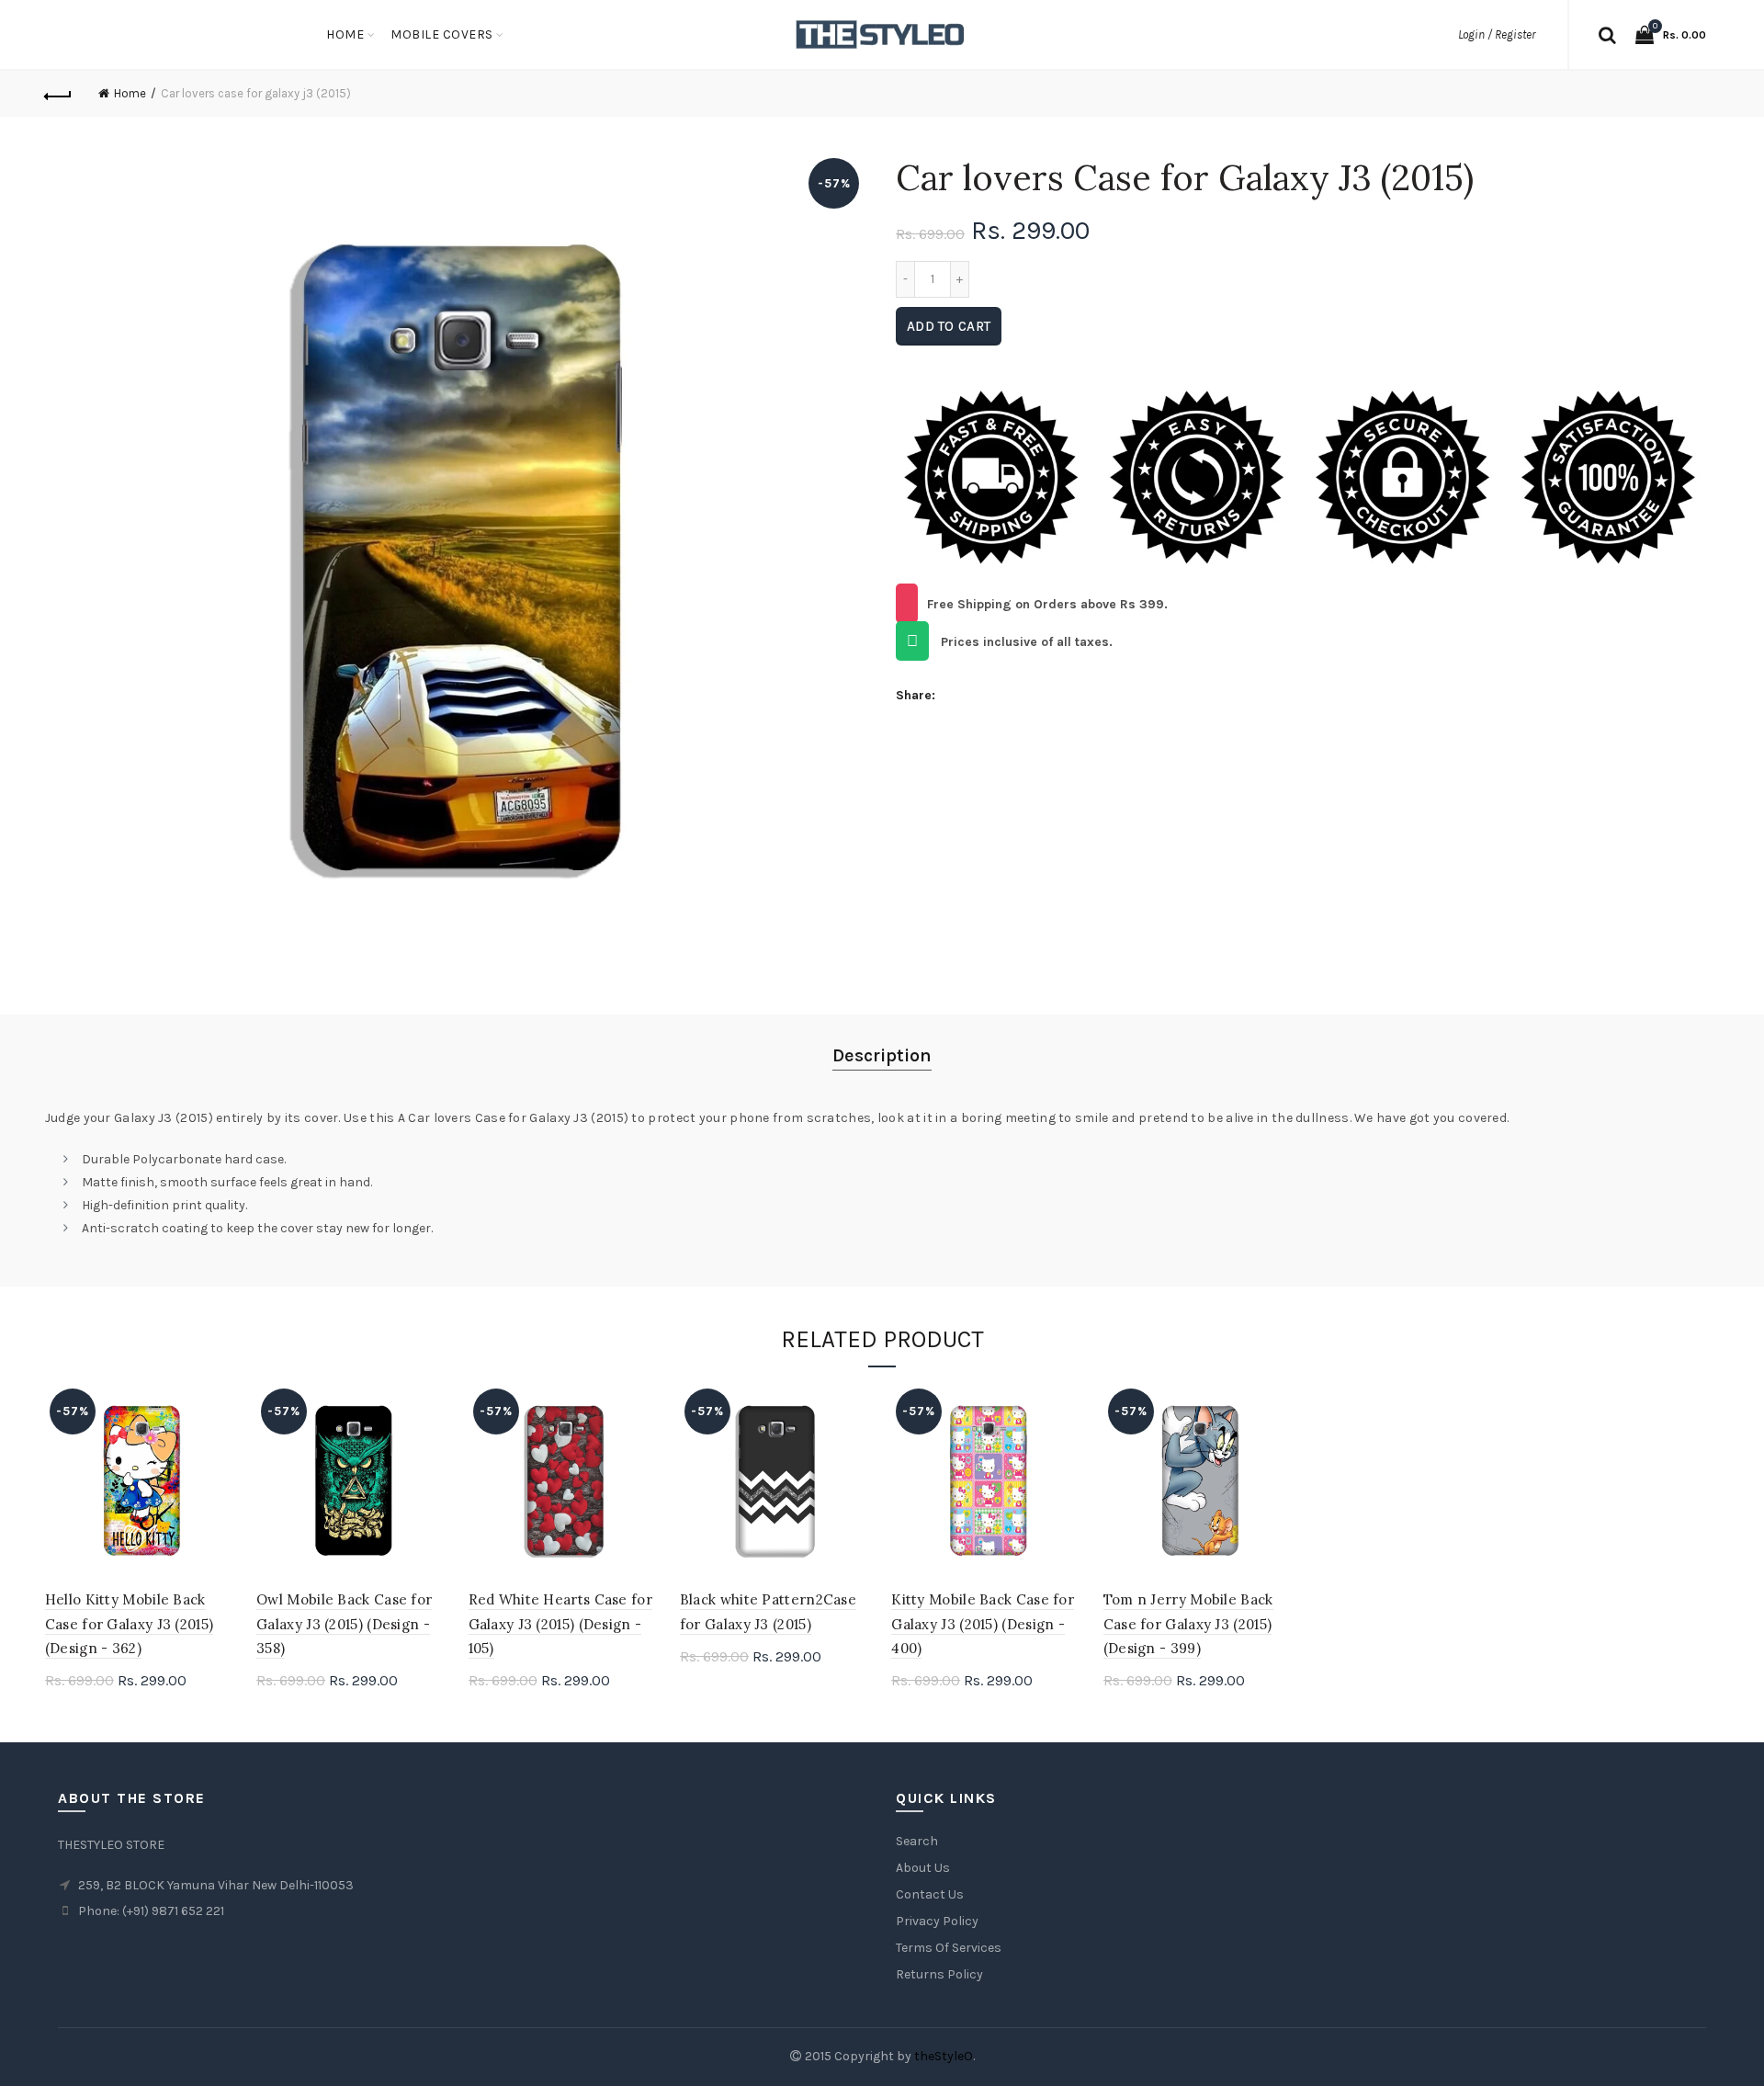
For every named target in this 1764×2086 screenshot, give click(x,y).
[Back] (59, 94)
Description (882, 1055)
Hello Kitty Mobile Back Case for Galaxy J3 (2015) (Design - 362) (130, 1624)
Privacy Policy (937, 1921)
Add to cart (949, 326)
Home (345, 34)
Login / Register (1497, 34)
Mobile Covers (442, 34)
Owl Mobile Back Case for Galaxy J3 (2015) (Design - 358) (344, 1624)
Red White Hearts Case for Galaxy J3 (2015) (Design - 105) (561, 1624)
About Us (923, 1868)
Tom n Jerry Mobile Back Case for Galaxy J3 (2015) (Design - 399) (1188, 1624)
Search (917, 1841)
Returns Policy (939, 1974)
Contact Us (930, 1894)
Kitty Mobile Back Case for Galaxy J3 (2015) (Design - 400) (983, 1624)
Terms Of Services (949, 1948)
